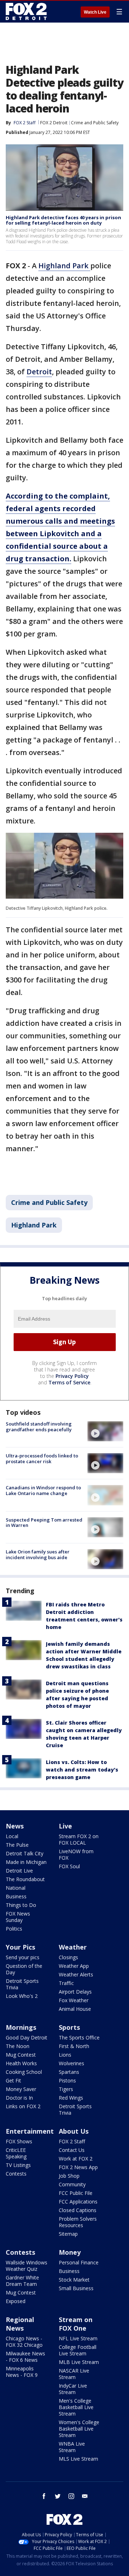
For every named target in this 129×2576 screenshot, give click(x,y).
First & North (74, 2046)
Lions (65, 2055)
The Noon (18, 2046)
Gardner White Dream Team (22, 2281)
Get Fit (13, 2080)
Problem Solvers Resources (78, 2222)
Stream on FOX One (76, 2324)
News (15, 1826)
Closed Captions (78, 2210)
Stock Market (74, 2280)
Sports (69, 2027)
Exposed (16, 2301)
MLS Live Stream (78, 2459)
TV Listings (18, 2165)
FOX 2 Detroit (54, 123)
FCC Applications (78, 2202)
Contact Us (72, 2150)
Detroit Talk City (25, 1853)
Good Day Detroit (27, 2037)
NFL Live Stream (78, 2338)
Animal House (75, 2009)
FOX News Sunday (18, 1917)
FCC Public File (76, 2193)
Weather (73, 1947)
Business (16, 1896)
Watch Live (95, 12)
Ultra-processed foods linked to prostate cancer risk (42, 1458)
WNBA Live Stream (72, 2447)
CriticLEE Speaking (16, 2153)
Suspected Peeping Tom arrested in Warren (44, 1523)
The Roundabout (25, 1879)
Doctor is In (19, 2098)
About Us (74, 2131)
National (16, 1888)
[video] (105, 1431)
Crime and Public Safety (95, 123)
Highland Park (64, 266)
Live (65, 1826)
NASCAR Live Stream (74, 2374)
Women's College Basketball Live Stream (79, 2429)
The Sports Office (79, 2037)
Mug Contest (21, 2055)
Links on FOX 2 (23, 2106)
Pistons (67, 2080)
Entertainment (30, 2131)
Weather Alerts (76, 1974)
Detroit (39, 372)
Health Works (21, 2063)
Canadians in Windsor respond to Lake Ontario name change (43, 1490)
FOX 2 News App (78, 2167)
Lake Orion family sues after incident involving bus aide (38, 1554)
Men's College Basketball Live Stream (76, 2407)
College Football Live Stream (78, 2350)
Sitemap (68, 2234)
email (85, 2496)
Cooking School (24, 2072)
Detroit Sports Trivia (22, 1984)
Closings (68, 1957)
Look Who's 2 (22, 1996)
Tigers (66, 2089)
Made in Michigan (26, 1862)
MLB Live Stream (79, 2362)
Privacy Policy (72, 1376)
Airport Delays (75, 1992)
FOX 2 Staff (72, 2141)
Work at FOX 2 (76, 2159)
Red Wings (71, 2098)
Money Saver (21, 2089)
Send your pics (23, 1957)
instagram (71, 2496)
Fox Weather (74, 2000)
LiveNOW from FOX (76, 1854)
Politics (14, 1929)
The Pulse (17, 1845)
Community (72, 2184)
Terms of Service (69, 1382)
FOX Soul (69, 1866)
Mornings (21, 2027)
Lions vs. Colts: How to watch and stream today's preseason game (82, 1770)
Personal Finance (79, 2262)
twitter (58, 2496)
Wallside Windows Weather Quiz (27, 2266)
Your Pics (20, 1947)
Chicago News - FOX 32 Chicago (24, 2342)
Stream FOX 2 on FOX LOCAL (79, 1839)
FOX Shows (19, 2141)
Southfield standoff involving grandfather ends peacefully (39, 1427)
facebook (44, 2496)
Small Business (76, 2288)
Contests (16, 2174)
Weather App (74, 1966)
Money (70, 2252)
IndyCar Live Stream (73, 2389)
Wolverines (71, 2063)
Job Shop (69, 2176)
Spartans (69, 2072)
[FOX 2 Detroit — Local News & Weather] (27, 11)
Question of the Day (24, 1969)
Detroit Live (19, 1871)
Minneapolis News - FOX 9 (22, 2372)
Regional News (20, 2324)
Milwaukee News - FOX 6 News (25, 2357)
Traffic (66, 1983)
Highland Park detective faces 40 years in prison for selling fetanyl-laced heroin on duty (63, 220)
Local (12, 1836)
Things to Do (21, 1905)
